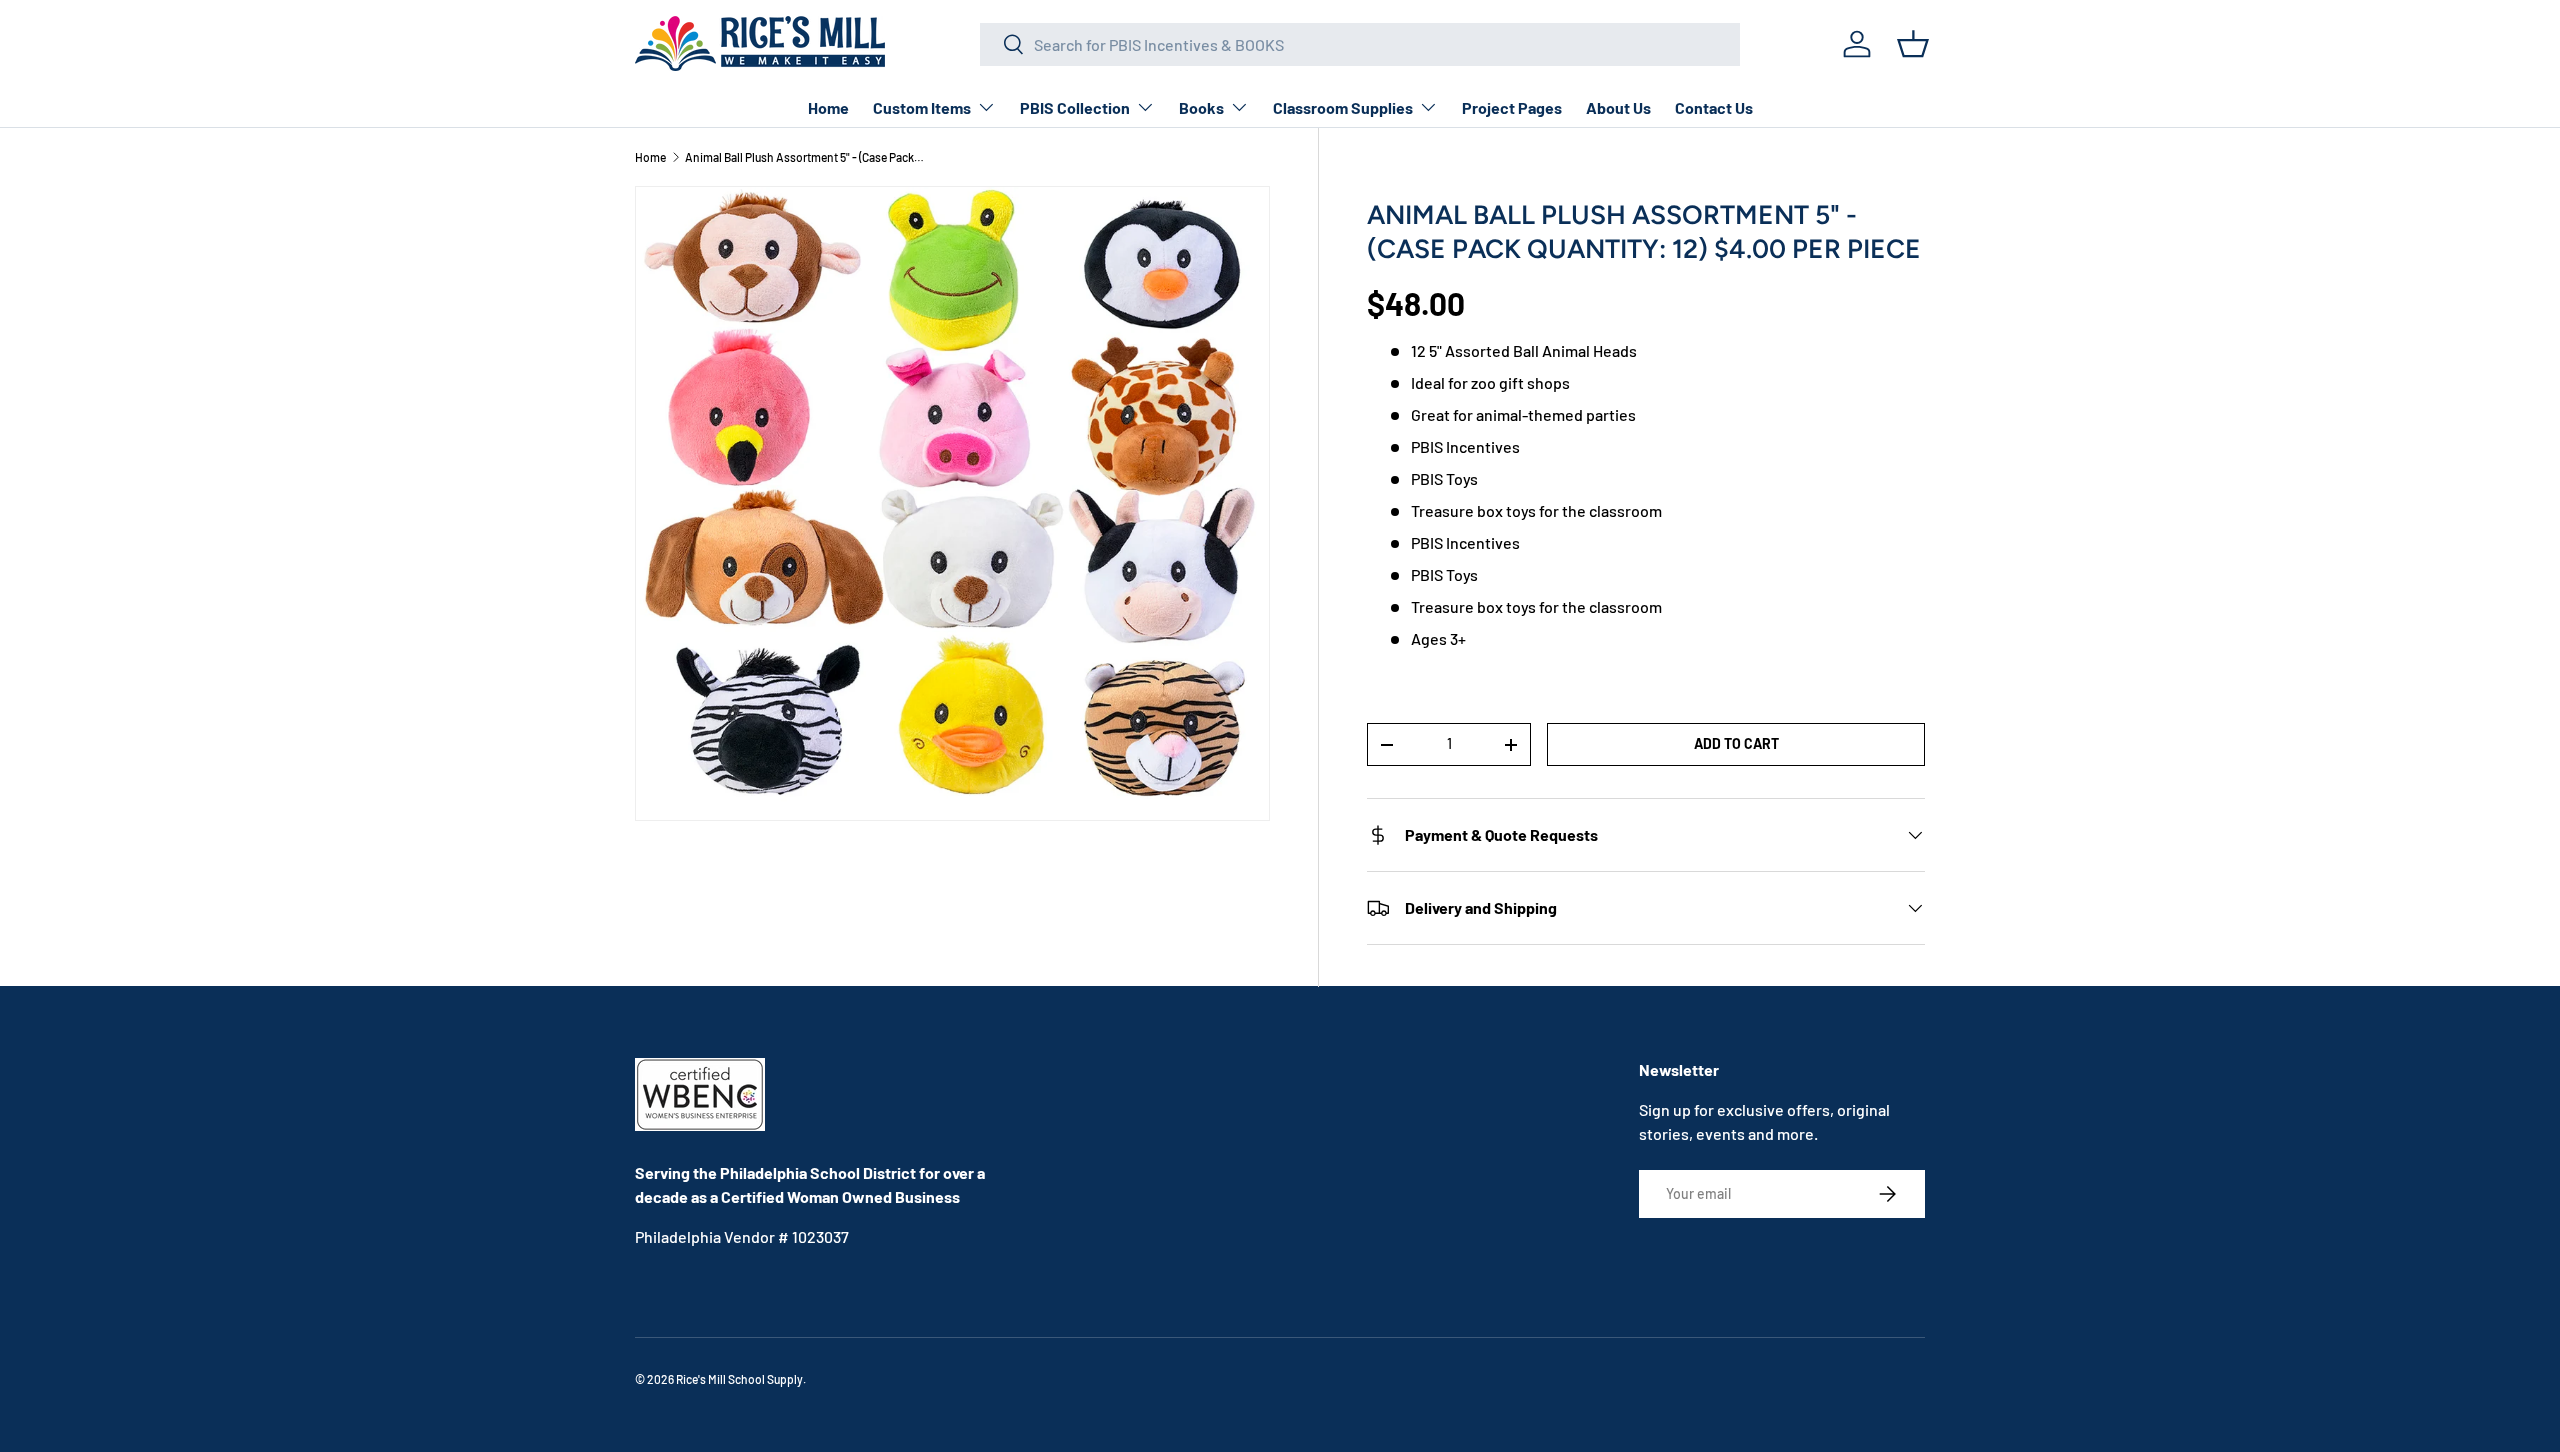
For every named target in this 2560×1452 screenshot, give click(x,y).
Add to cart (1736, 743)
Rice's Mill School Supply (739, 1379)
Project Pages (1512, 107)
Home (828, 107)
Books (1201, 107)
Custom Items (922, 107)
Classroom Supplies (1343, 107)
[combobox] (1360, 44)
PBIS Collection (1075, 107)
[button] (1913, 44)
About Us (1618, 107)
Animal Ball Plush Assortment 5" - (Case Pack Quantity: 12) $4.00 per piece (805, 157)
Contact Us (1714, 107)
